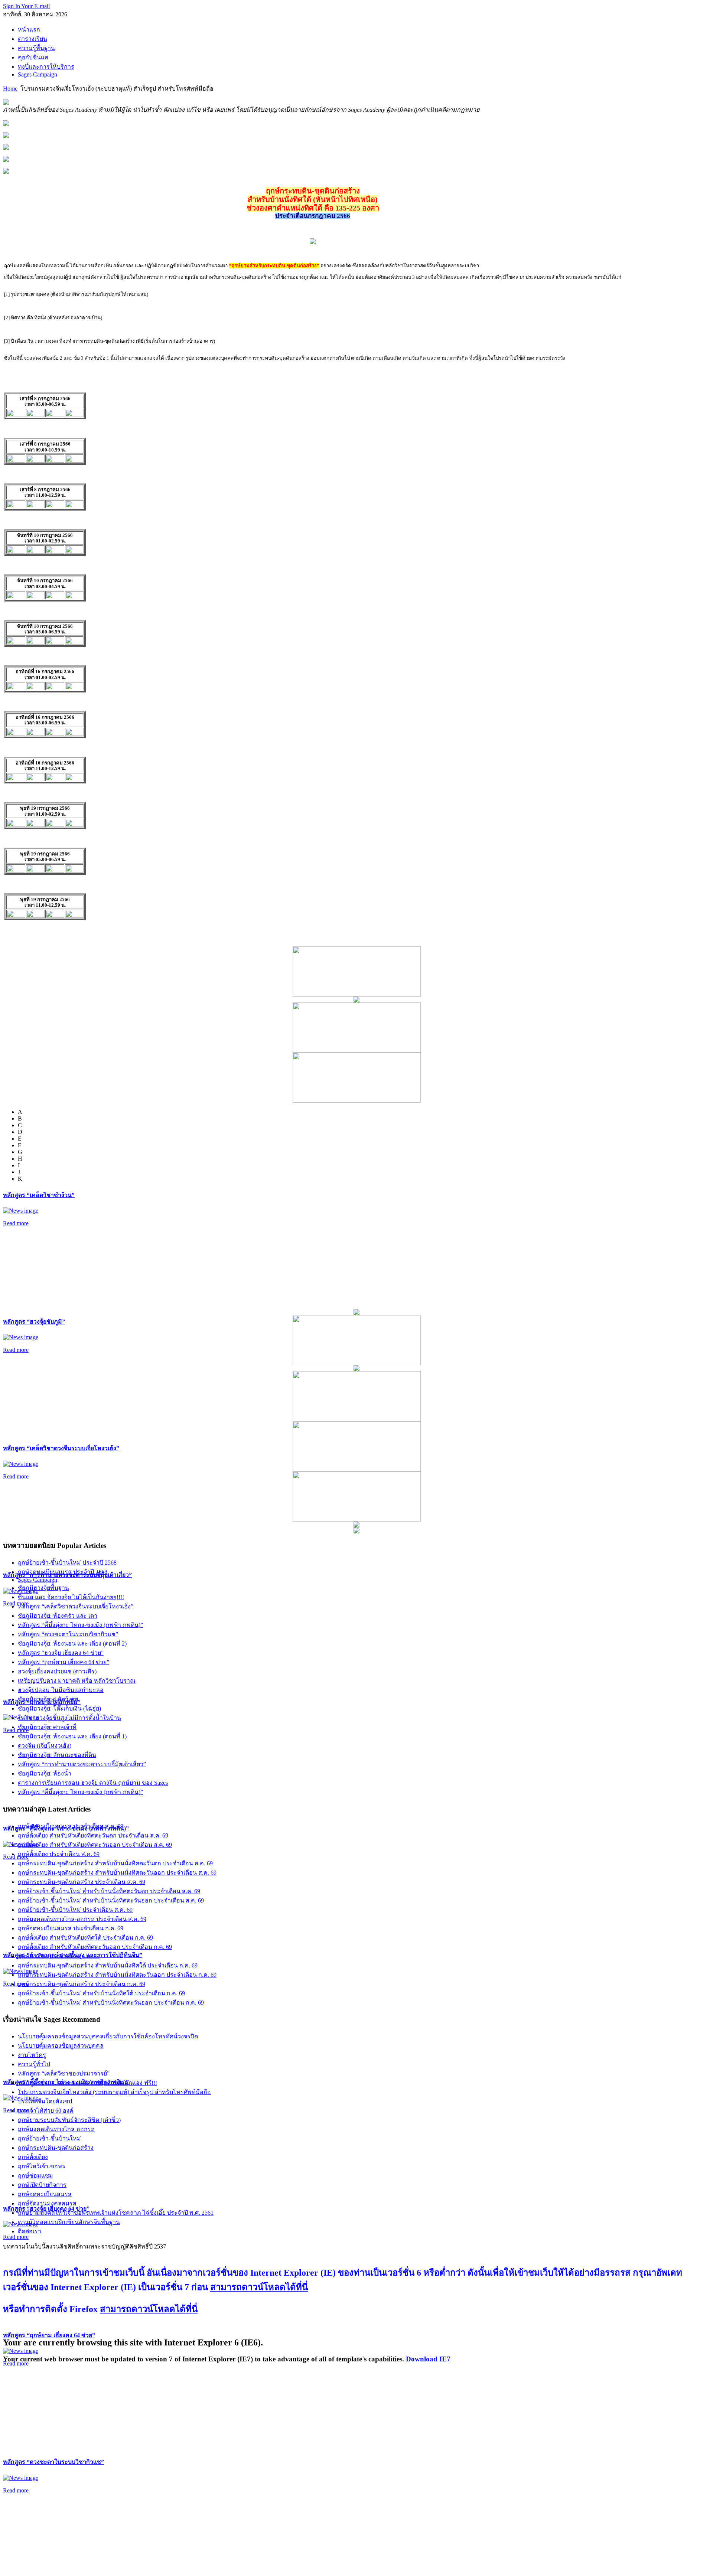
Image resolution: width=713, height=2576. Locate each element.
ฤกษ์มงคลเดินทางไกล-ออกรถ (56, 2129)
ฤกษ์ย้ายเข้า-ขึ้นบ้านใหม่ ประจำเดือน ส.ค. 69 (75, 1910)
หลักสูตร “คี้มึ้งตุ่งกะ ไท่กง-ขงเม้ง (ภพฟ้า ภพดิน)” (80, 1625)
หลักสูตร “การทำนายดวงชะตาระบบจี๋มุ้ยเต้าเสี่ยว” (82, 1764)
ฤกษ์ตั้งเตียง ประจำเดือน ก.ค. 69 (59, 1956)
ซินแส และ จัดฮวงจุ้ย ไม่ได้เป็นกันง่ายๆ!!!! (71, 1597)
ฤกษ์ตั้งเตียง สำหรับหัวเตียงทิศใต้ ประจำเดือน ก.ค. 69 (85, 1938)
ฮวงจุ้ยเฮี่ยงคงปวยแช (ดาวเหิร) (57, 1671)
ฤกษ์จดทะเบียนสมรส (45, 2194)
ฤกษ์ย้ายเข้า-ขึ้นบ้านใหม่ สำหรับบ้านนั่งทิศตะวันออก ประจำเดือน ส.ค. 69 (111, 1900)
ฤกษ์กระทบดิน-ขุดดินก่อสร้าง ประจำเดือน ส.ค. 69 (82, 1882)
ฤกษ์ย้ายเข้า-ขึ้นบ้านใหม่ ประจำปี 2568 (67, 1563)
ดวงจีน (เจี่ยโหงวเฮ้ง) (45, 1746)
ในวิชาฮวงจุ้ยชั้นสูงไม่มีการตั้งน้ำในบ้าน (69, 1718)
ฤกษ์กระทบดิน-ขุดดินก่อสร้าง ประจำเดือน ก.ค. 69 (82, 1984)
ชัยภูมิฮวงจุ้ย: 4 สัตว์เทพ (48, 1699)
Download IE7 (428, 2359)
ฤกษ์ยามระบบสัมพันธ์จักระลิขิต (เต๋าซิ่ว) (69, 2120)
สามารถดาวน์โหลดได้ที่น (259, 2287)
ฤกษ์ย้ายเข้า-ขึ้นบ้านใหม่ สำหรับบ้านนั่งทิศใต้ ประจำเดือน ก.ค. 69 (101, 1993)
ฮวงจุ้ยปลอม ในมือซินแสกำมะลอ (61, 1690)
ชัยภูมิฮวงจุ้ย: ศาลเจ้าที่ (47, 1727)
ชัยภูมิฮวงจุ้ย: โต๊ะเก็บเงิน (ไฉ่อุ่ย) (59, 1708)
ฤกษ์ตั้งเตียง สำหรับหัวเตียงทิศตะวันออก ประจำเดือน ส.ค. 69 (95, 1845)
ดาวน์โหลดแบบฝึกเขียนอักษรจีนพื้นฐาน (69, 2222)
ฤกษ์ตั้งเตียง (33, 2157)
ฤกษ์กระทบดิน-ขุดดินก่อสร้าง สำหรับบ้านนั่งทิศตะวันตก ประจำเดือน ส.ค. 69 (115, 1863)
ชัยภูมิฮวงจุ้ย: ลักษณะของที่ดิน (57, 1755)
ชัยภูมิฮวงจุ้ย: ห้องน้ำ (45, 1773)
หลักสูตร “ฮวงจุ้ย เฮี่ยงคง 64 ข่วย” (61, 1653)
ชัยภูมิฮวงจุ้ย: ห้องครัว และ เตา (58, 1616)
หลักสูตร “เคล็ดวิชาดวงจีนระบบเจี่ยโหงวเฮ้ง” (61, 1448)
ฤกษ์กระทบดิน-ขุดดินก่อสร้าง (56, 2148)
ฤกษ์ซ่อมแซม (35, 2176)
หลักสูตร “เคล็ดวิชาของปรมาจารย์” (64, 2073)
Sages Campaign (38, 1580)
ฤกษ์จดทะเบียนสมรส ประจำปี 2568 (63, 1572)
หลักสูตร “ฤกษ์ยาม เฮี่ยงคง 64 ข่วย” (49, 2335)
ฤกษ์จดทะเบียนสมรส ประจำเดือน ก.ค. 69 (71, 1928)
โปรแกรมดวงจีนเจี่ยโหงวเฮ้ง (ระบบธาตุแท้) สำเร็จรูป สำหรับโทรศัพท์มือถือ (114, 2092)
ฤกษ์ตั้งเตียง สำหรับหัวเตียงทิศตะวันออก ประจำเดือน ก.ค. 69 (95, 1947)
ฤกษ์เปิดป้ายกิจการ (42, 2185)
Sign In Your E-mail (26, 6)
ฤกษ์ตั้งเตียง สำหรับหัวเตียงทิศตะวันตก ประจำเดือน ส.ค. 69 (93, 1835)
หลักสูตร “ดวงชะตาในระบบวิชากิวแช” (53, 2462)
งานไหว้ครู (32, 2055)
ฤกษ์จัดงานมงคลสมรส (47, 2203)
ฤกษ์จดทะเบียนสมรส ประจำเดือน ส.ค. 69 (71, 1826)
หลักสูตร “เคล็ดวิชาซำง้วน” (39, 1195)
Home (10, 89)
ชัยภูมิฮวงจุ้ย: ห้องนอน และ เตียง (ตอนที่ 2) (72, 1644)
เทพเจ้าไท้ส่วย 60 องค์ (46, 2111)
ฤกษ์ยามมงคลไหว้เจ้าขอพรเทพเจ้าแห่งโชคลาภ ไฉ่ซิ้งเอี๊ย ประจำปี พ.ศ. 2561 (116, 2213)
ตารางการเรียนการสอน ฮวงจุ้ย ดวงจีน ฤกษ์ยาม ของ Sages (93, 1783)
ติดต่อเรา (30, 2231)
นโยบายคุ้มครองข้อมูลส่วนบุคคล (61, 2046)
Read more (16, 1223)
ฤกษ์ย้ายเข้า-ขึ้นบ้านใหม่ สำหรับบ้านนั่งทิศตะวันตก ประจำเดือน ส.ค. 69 (109, 1891)
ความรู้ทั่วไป (34, 2064)
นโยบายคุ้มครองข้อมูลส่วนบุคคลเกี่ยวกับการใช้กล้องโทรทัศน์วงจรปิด (108, 2036)
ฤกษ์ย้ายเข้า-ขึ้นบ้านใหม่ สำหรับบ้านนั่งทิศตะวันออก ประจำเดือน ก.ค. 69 (111, 2003)
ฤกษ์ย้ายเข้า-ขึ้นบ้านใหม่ (49, 2138)
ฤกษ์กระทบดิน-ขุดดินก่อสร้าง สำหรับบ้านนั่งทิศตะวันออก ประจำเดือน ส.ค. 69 (117, 1873)
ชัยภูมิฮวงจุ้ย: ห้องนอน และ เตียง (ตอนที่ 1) (72, 1736)
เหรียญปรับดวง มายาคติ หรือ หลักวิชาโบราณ (77, 1681)
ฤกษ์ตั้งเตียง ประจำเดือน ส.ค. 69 (59, 1854)
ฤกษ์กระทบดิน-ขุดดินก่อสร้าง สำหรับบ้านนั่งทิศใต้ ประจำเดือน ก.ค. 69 (108, 1965)
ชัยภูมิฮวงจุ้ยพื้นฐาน (43, 1588)
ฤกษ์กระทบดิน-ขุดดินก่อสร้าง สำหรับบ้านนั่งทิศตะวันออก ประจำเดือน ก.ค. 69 (117, 1975)
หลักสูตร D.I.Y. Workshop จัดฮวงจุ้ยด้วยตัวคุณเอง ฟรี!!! (87, 2083)
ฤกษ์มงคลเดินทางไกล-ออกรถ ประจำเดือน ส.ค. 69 (82, 1919)
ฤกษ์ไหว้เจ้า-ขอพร (42, 2166)
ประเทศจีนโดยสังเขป (45, 2101)
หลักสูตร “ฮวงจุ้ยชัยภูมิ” (34, 1322)
